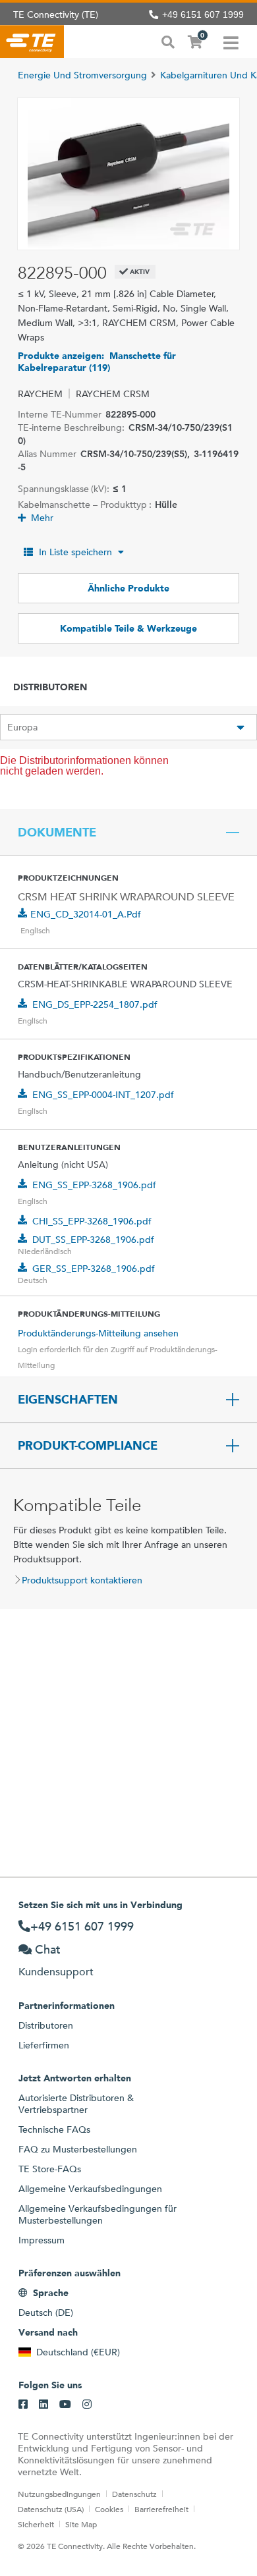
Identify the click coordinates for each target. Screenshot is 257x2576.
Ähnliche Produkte (128, 588)
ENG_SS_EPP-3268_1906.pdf (94, 1185)
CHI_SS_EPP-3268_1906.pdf (92, 1221)
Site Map (81, 2524)
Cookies (109, 2509)
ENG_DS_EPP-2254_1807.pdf (95, 1004)
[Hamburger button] (231, 41)
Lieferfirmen (44, 2045)
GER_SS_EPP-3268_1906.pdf (94, 1269)
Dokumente (57, 833)
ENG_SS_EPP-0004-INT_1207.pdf (103, 1095)
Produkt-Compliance (88, 1446)
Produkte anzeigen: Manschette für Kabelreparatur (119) (97, 362)
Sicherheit (36, 2524)
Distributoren (46, 2025)
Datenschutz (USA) (51, 2509)
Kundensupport (56, 1972)
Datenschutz (134, 2494)
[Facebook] (23, 2405)
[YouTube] (65, 2405)
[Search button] (168, 41)
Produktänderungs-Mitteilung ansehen (98, 1333)
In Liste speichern (75, 552)
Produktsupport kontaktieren (82, 1580)
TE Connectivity (32, 41)
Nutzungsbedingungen (59, 2494)
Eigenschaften (68, 1400)
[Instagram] (87, 2405)
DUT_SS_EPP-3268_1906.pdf (93, 1240)
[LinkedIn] (43, 2405)
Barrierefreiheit (161, 2509)
